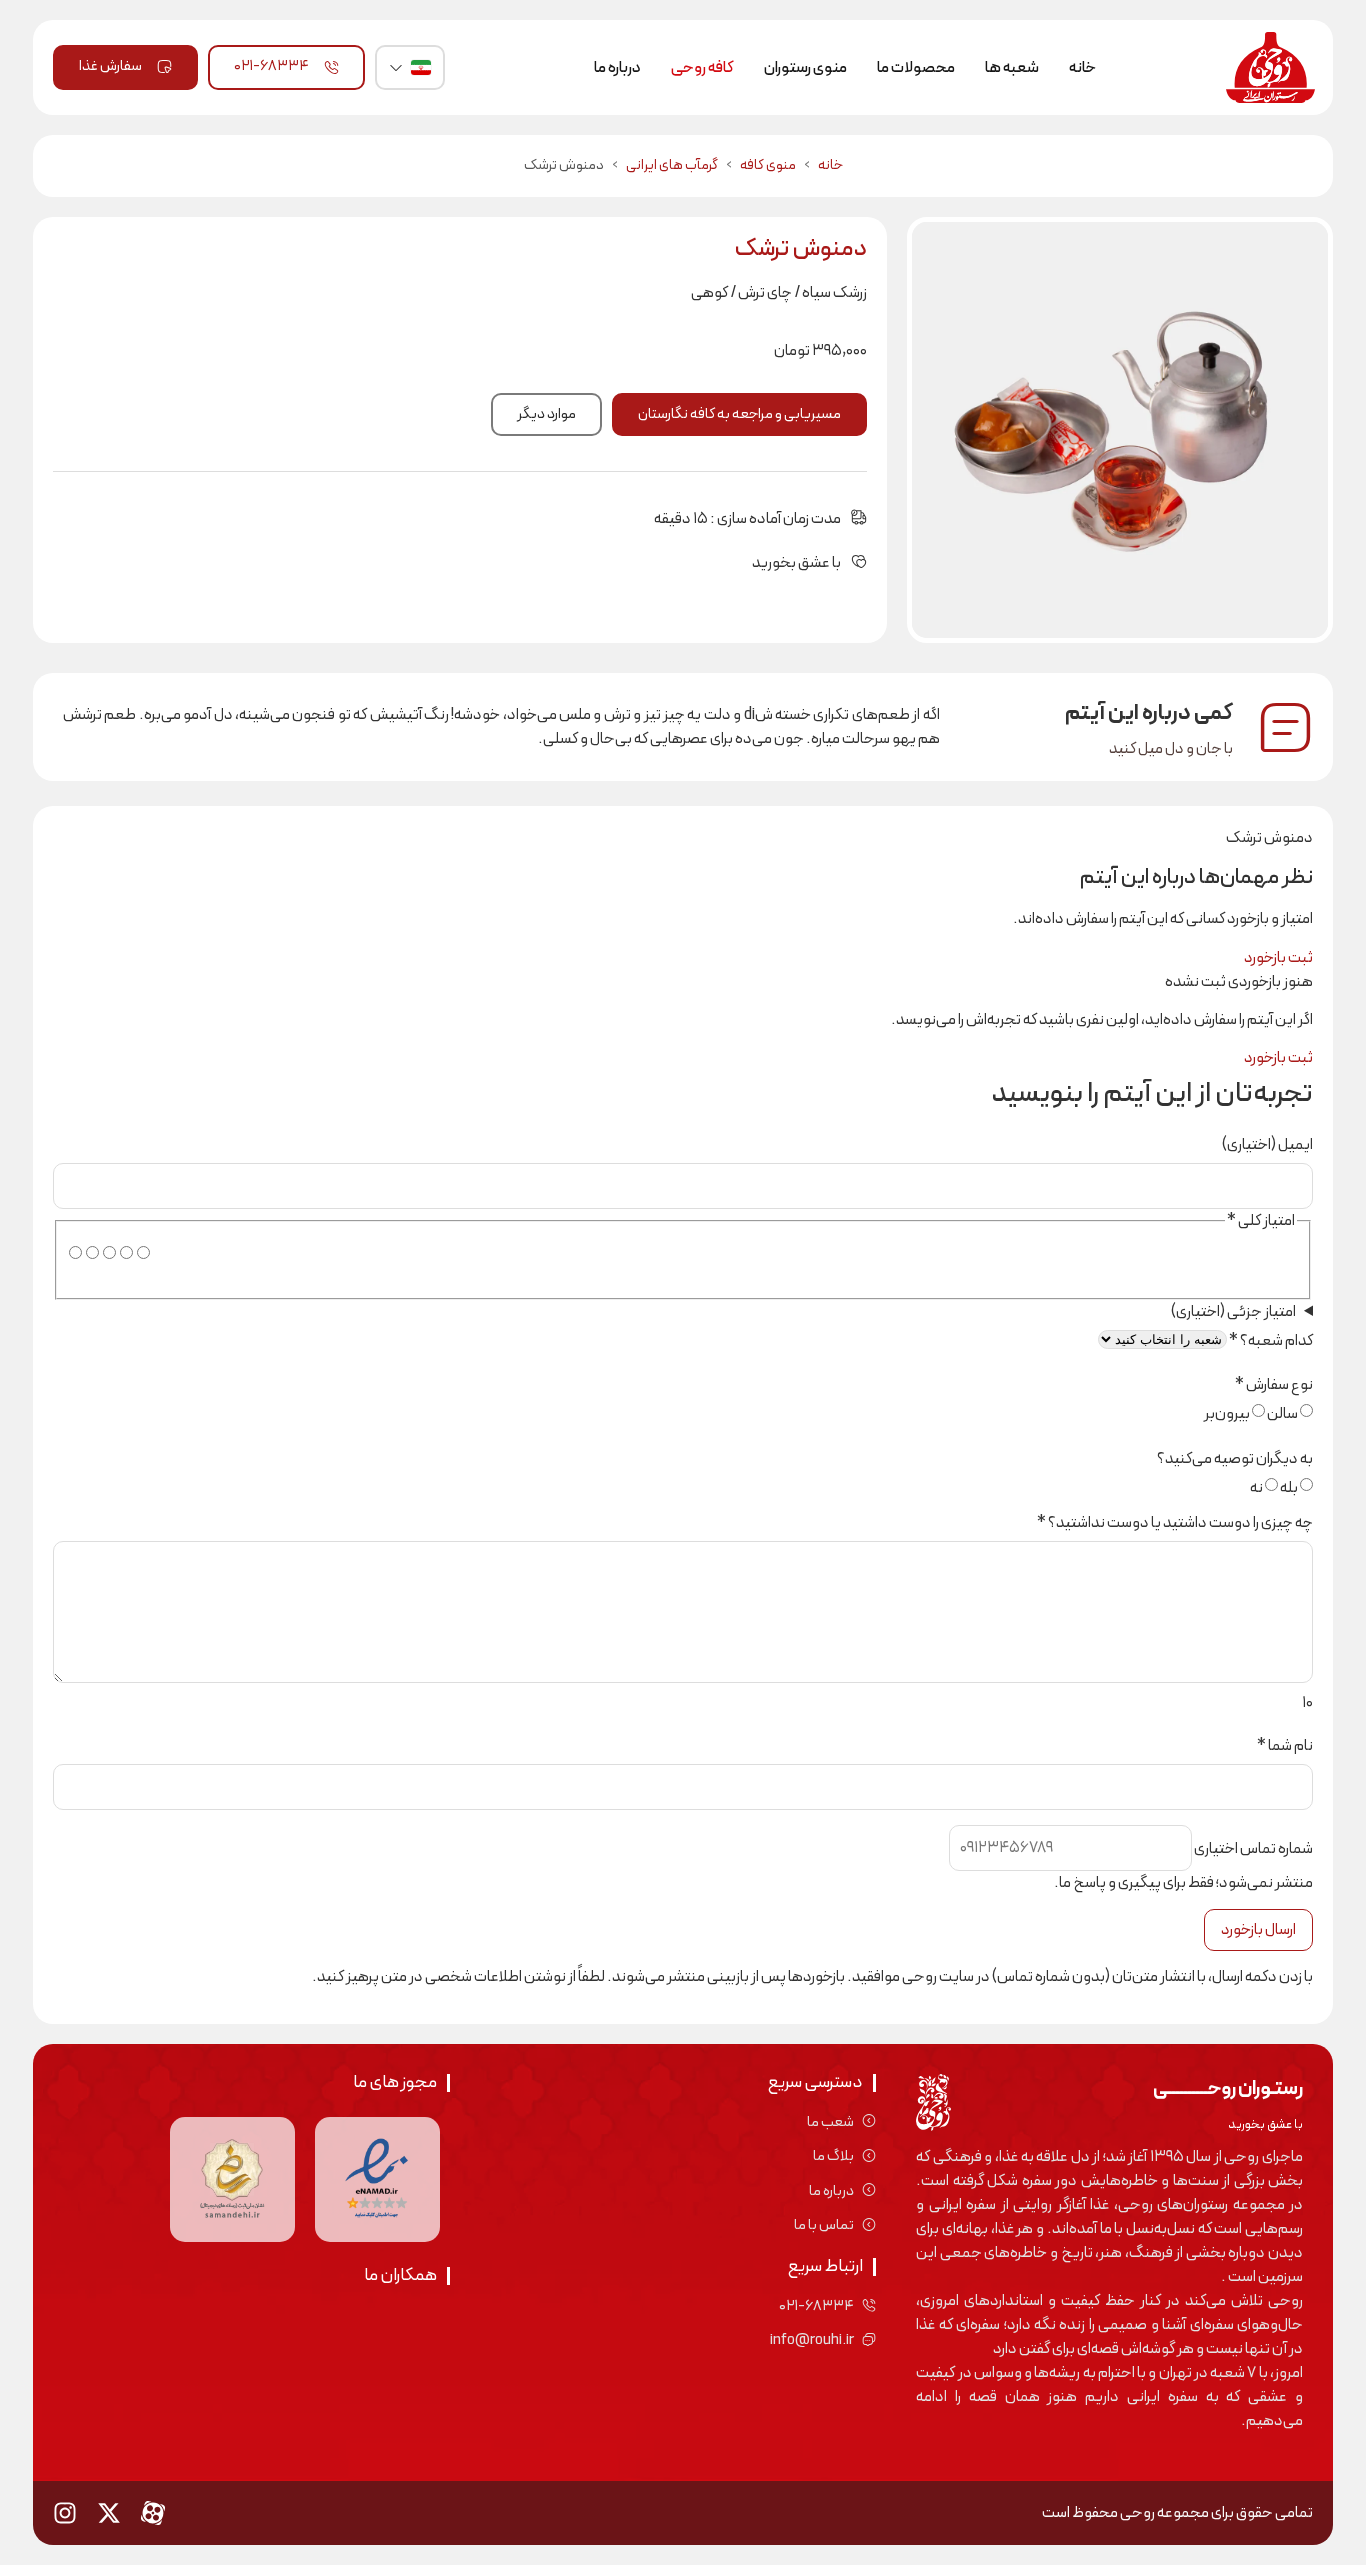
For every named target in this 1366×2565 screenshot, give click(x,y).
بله (1289, 1488)
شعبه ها (1012, 68)
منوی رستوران (805, 68)
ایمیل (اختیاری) (1267, 1145)
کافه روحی (702, 68)
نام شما (1285, 1746)
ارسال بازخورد (1258, 1930)
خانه (1082, 68)
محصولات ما (916, 68)
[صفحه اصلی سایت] (1268, 67)
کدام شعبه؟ (1271, 1341)
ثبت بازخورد (1278, 958)
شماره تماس (1253, 1849)
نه (1256, 1488)
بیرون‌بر (1227, 1414)
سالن (1282, 1414)
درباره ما (617, 68)
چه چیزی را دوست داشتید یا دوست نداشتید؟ (1175, 1523)
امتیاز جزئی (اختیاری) (1233, 1312)
